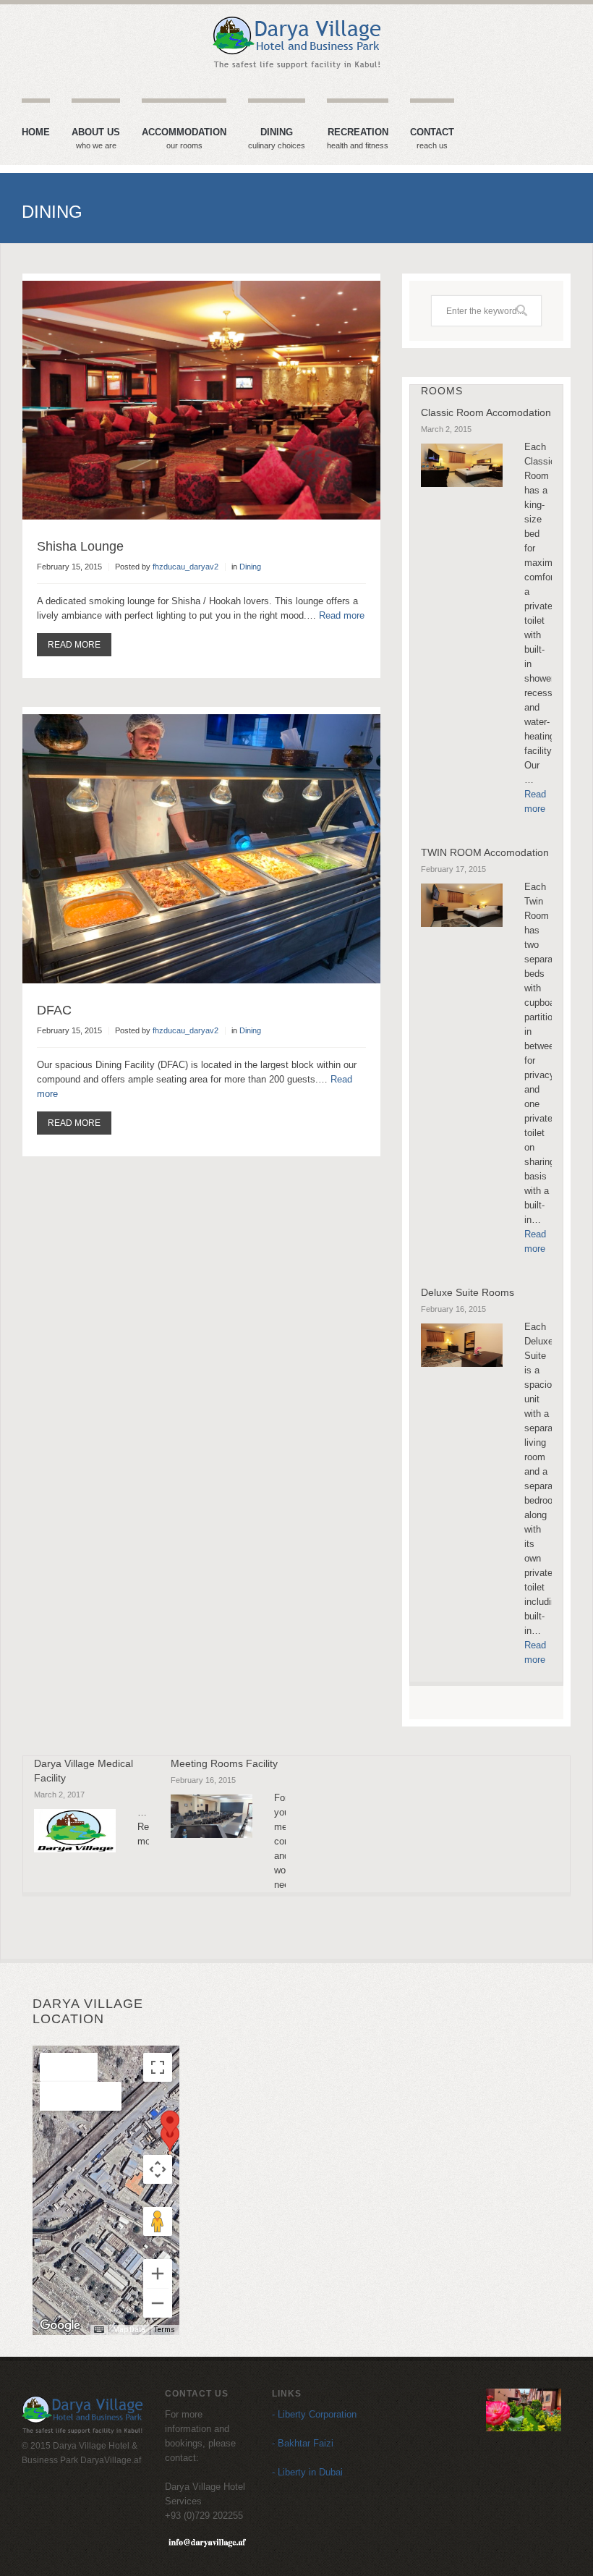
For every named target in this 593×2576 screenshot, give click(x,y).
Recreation (358, 139)
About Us (96, 139)
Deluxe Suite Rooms (468, 1292)
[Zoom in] (158, 2274)
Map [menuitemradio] (69, 2067)
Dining (277, 139)
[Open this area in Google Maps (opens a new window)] (60, 2326)
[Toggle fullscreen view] (158, 2067)
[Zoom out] (158, 2303)
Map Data (129, 2330)
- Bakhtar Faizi (303, 2443)
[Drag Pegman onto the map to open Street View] (158, 2221)
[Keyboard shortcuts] (99, 2330)
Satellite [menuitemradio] (81, 2096)
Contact (432, 139)
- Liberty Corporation (314, 2414)
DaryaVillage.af (111, 2460)
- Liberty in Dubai (307, 2472)
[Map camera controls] (158, 2169)
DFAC (54, 1010)
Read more (342, 615)
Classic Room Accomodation (486, 412)
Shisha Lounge (80, 546)
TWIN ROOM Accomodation (485, 852)
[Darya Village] (296, 43)
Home (36, 132)
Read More (74, 645)
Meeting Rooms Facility (224, 1763)
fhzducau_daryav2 (185, 567)
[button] (170, 2138)
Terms (165, 2330)
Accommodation (184, 139)
